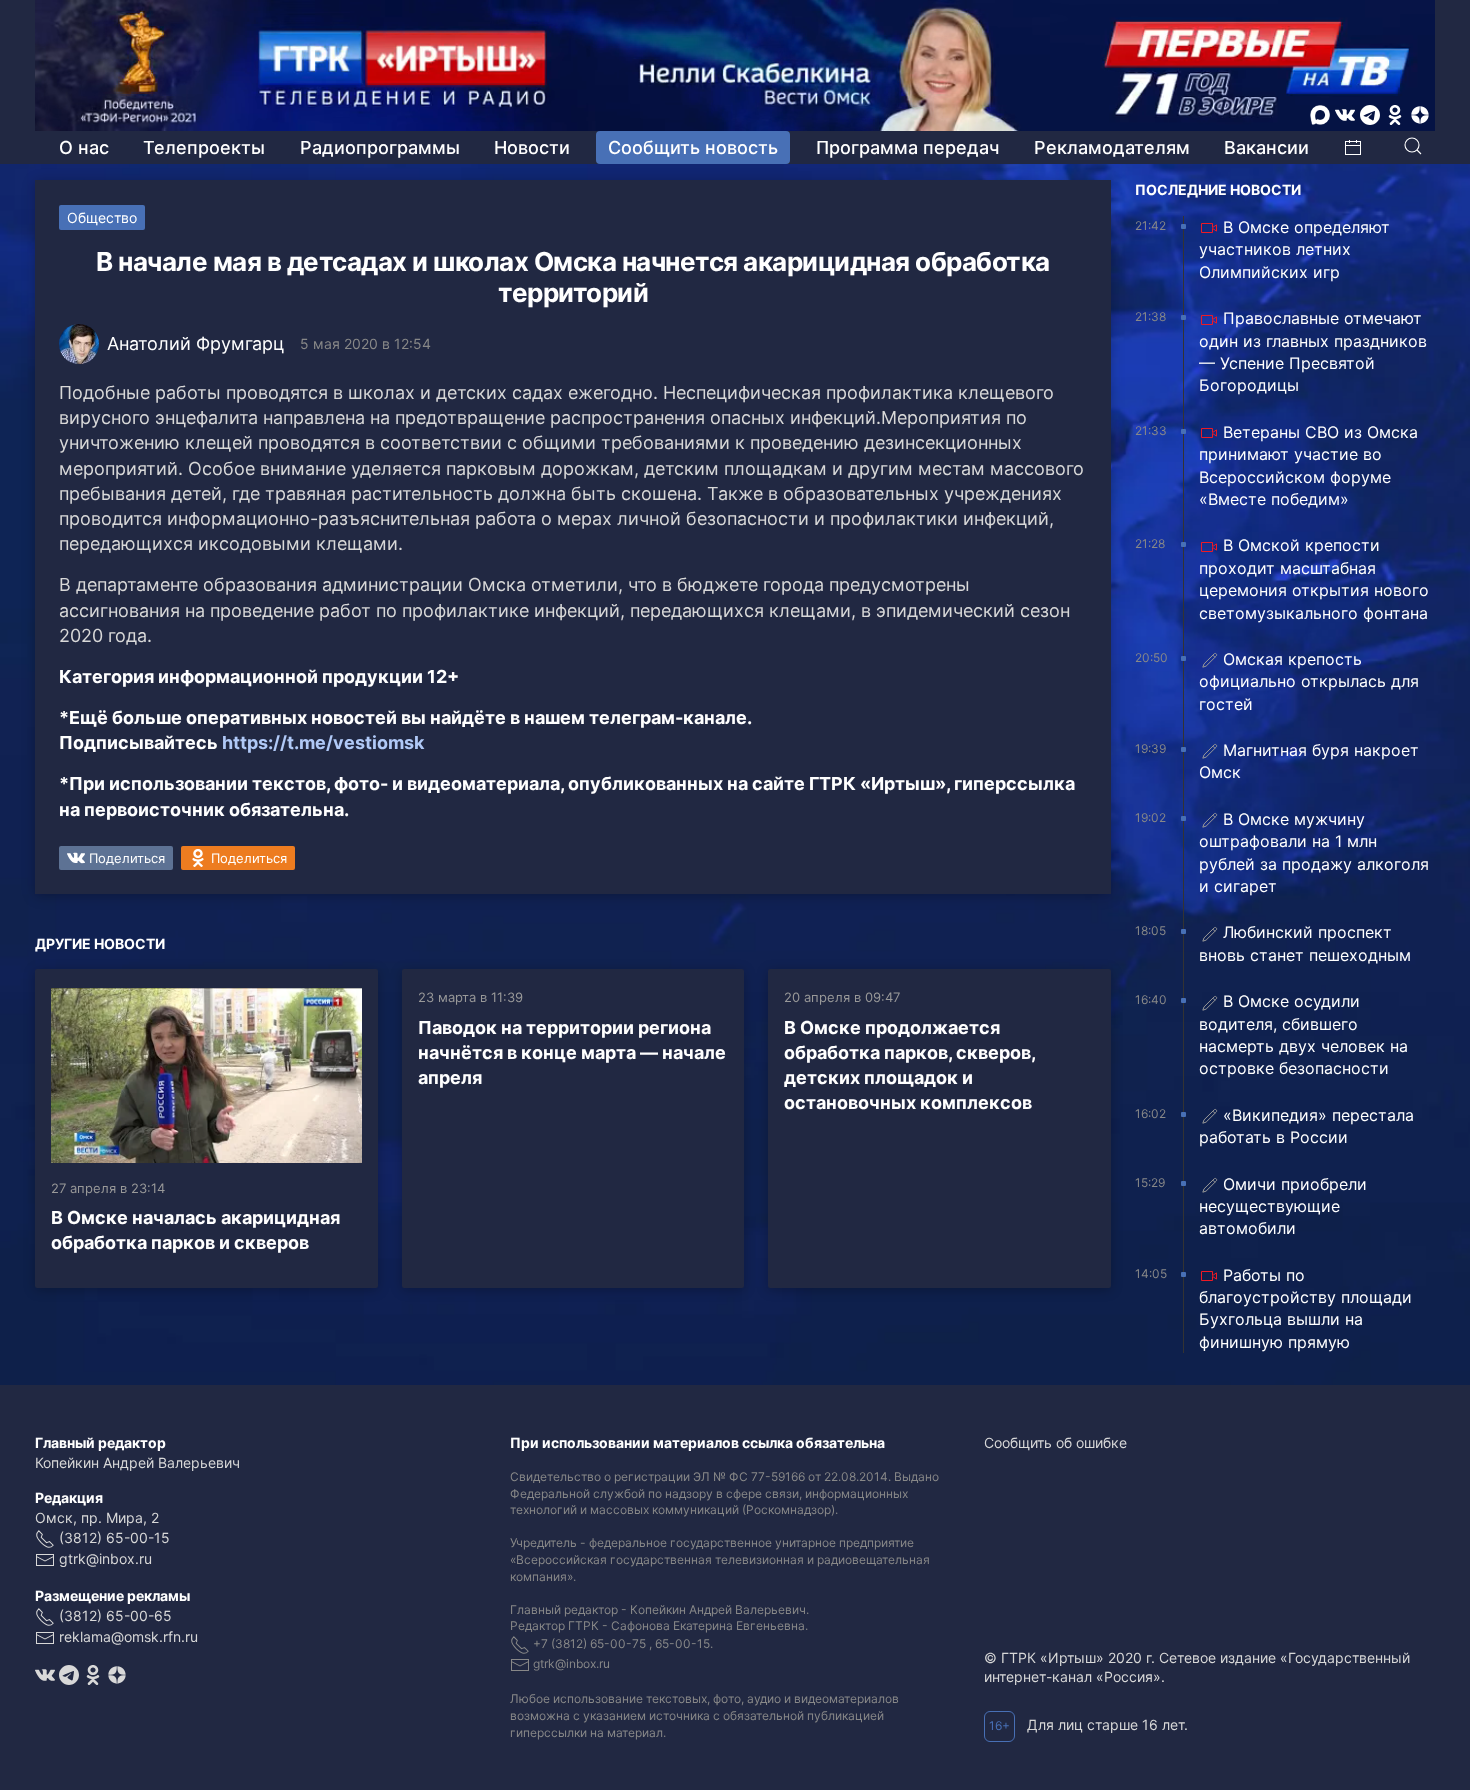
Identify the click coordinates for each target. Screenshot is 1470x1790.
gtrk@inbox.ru (105, 1558)
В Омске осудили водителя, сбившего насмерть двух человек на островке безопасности (1303, 1034)
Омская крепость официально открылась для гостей (1309, 681)
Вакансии (1266, 147)
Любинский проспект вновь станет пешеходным (1305, 943)
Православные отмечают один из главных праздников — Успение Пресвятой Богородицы (1313, 351)
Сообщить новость (693, 147)
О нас (84, 147)
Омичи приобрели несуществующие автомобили (1283, 1206)
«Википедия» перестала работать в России (1306, 1126)
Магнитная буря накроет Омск (1309, 761)
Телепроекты (204, 147)
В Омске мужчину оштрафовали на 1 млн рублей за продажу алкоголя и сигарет (1314, 852)
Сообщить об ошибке (1055, 1442)
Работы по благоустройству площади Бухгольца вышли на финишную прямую (1305, 1308)
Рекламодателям (1112, 147)
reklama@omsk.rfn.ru (128, 1636)
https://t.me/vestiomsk (323, 742)
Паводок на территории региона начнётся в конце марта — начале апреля (572, 1052)
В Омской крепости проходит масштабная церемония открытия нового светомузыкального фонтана (1314, 578)
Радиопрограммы (380, 147)
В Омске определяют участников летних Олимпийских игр (1294, 249)
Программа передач (907, 147)
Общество (102, 217)
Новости (532, 147)
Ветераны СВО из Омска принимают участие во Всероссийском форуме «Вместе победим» (1308, 465)
